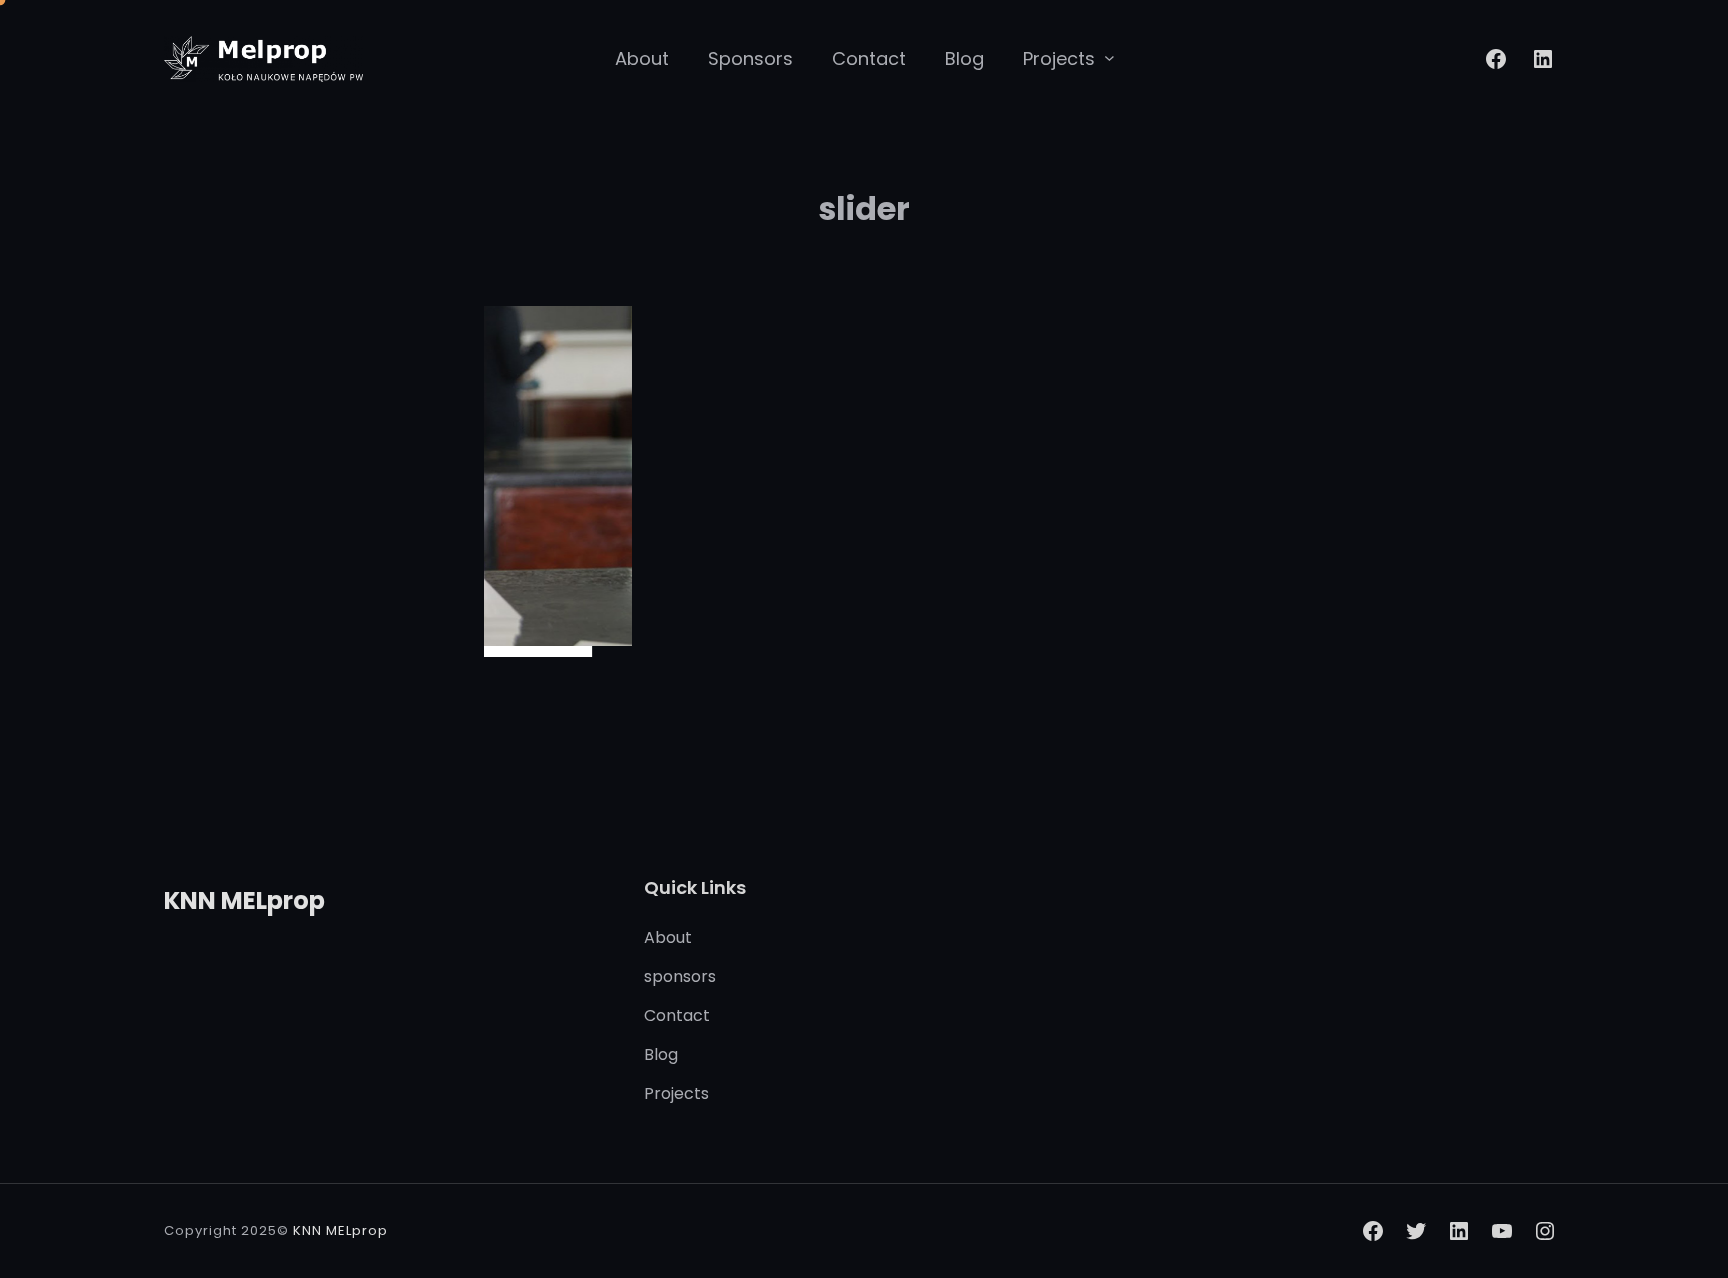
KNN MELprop (244, 900)
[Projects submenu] (1109, 57)
